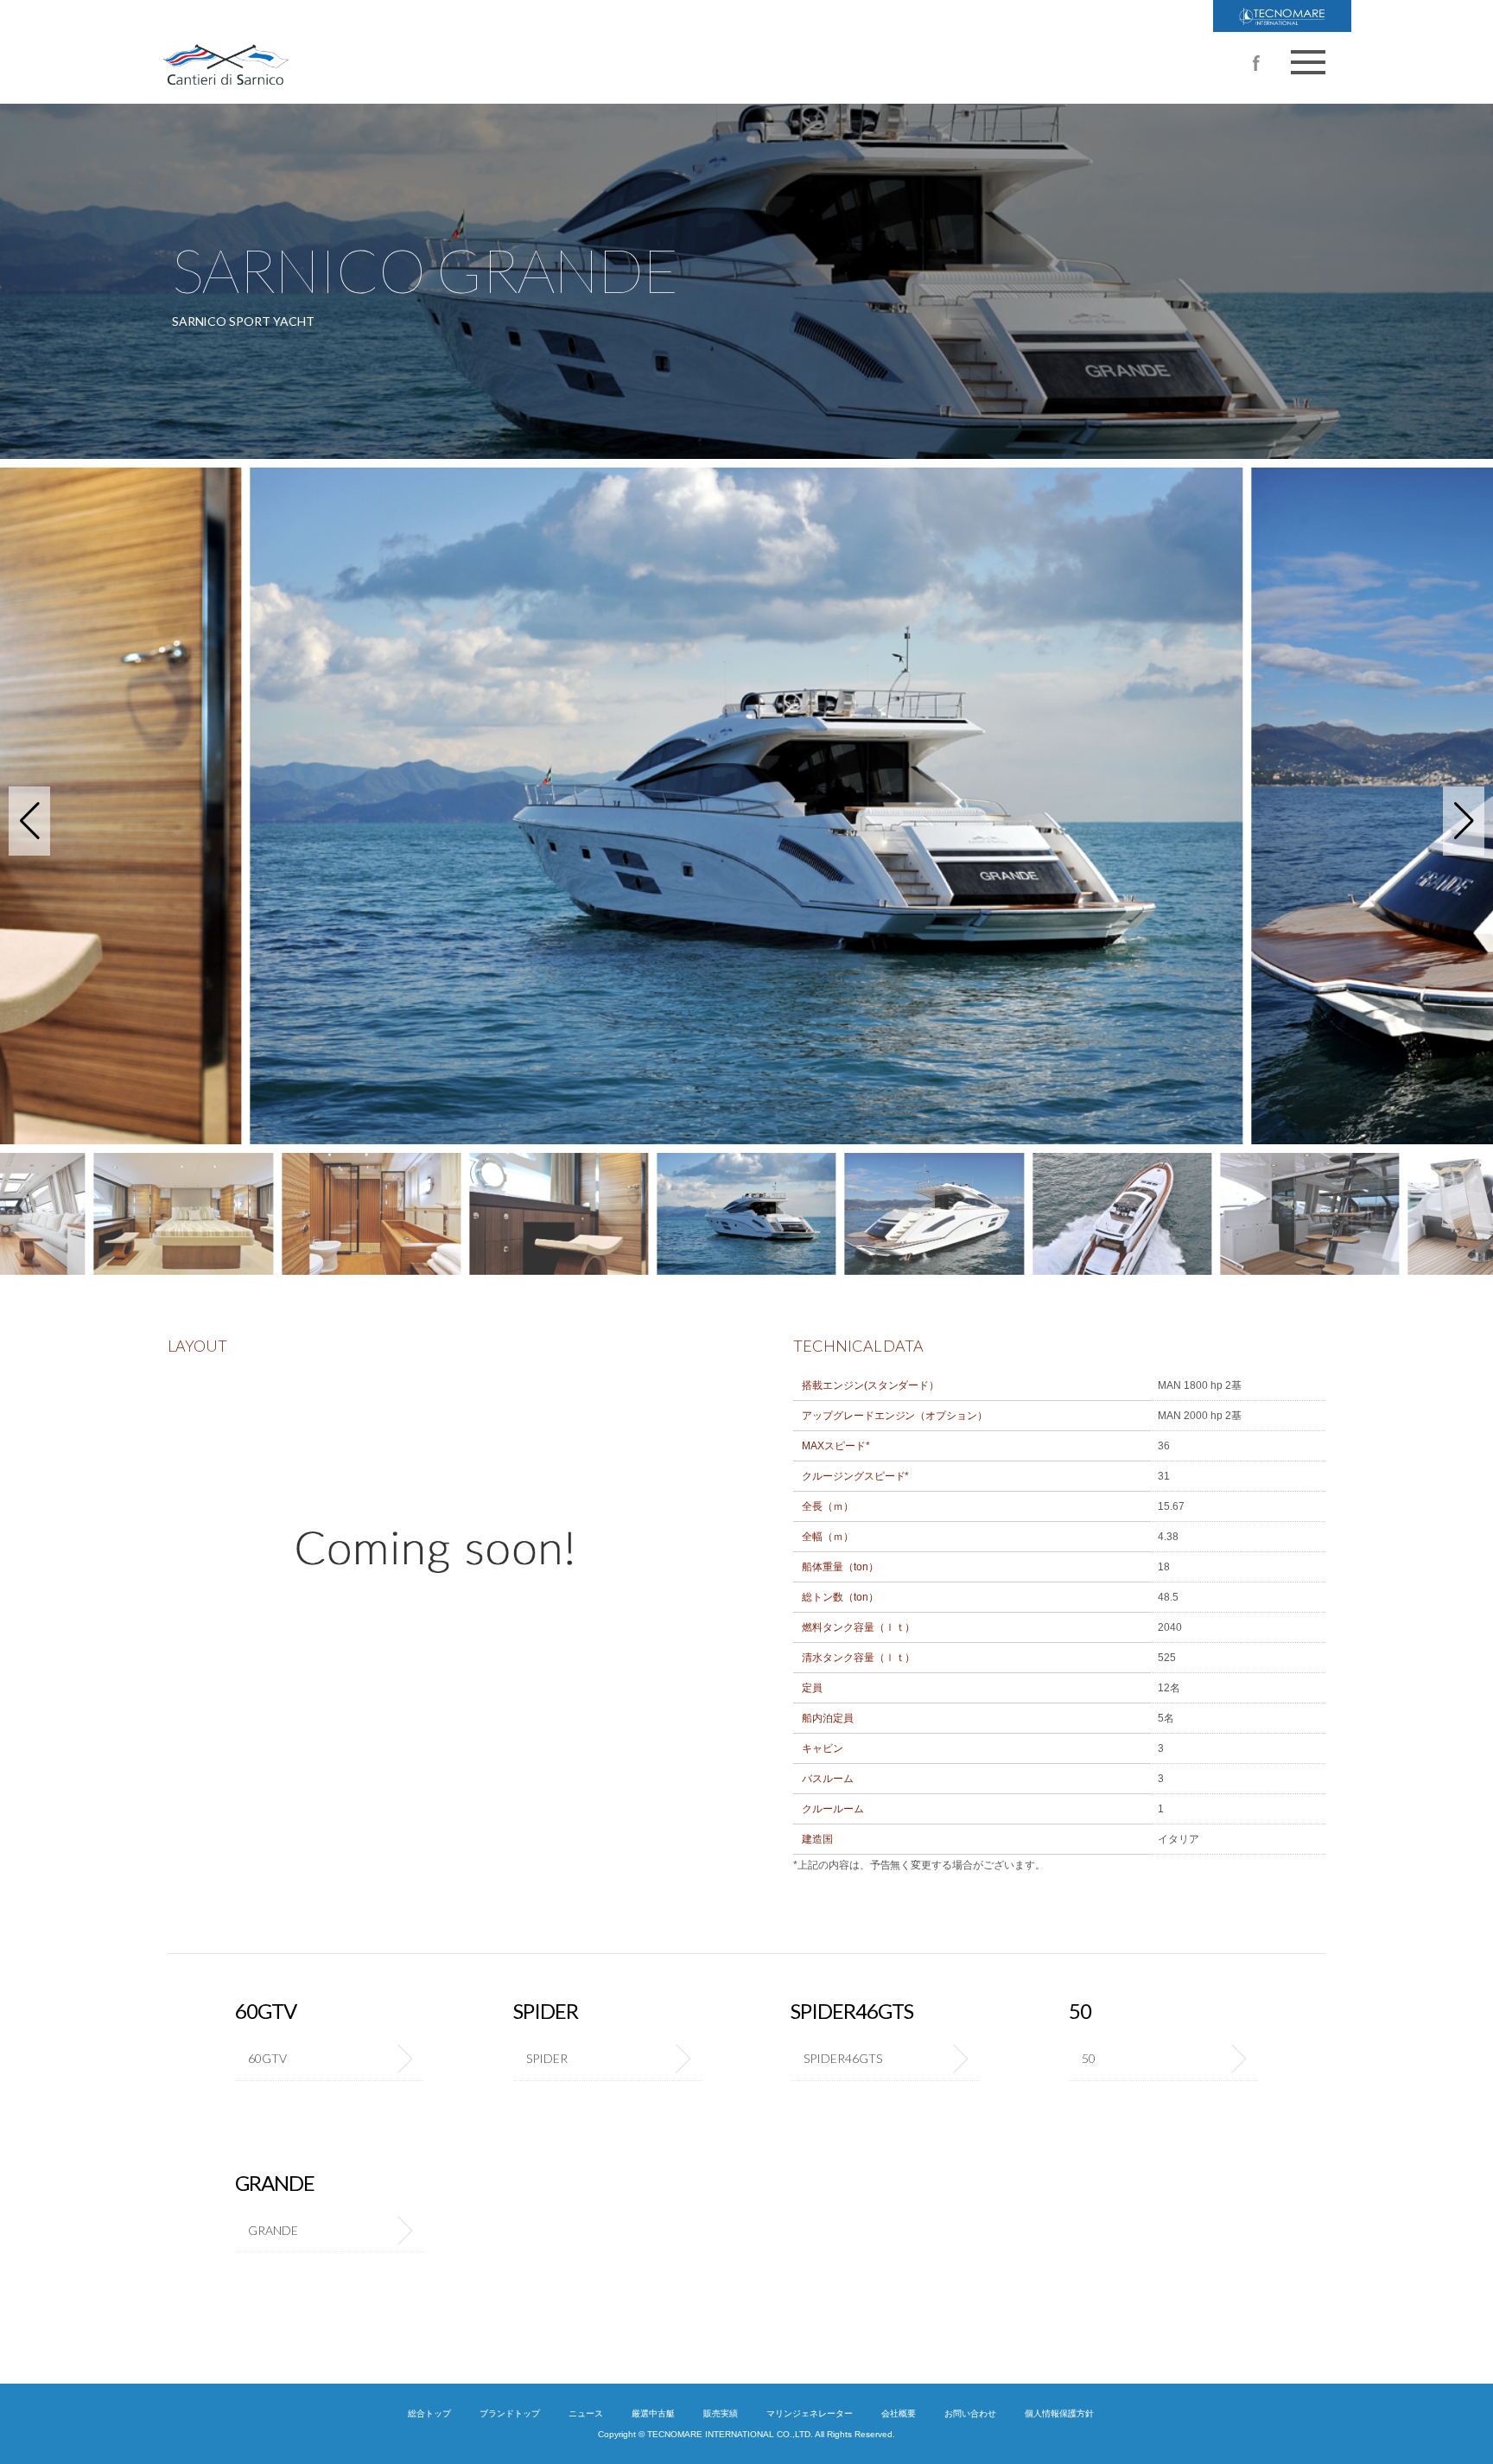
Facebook (1256, 63)
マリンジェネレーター (810, 2413)
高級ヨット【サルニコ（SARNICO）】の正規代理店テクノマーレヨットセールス (340, 52)
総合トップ (429, 2413)
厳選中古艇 (653, 2413)
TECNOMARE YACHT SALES (1282, 16)
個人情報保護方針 (1059, 2413)
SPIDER (547, 2058)
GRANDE (273, 2230)
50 (1089, 2058)
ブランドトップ (510, 2413)
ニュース (586, 2413)
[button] (29, 821)
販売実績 (721, 2413)
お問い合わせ (970, 2413)
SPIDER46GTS (843, 2058)
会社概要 (899, 2413)
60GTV (267, 2058)
